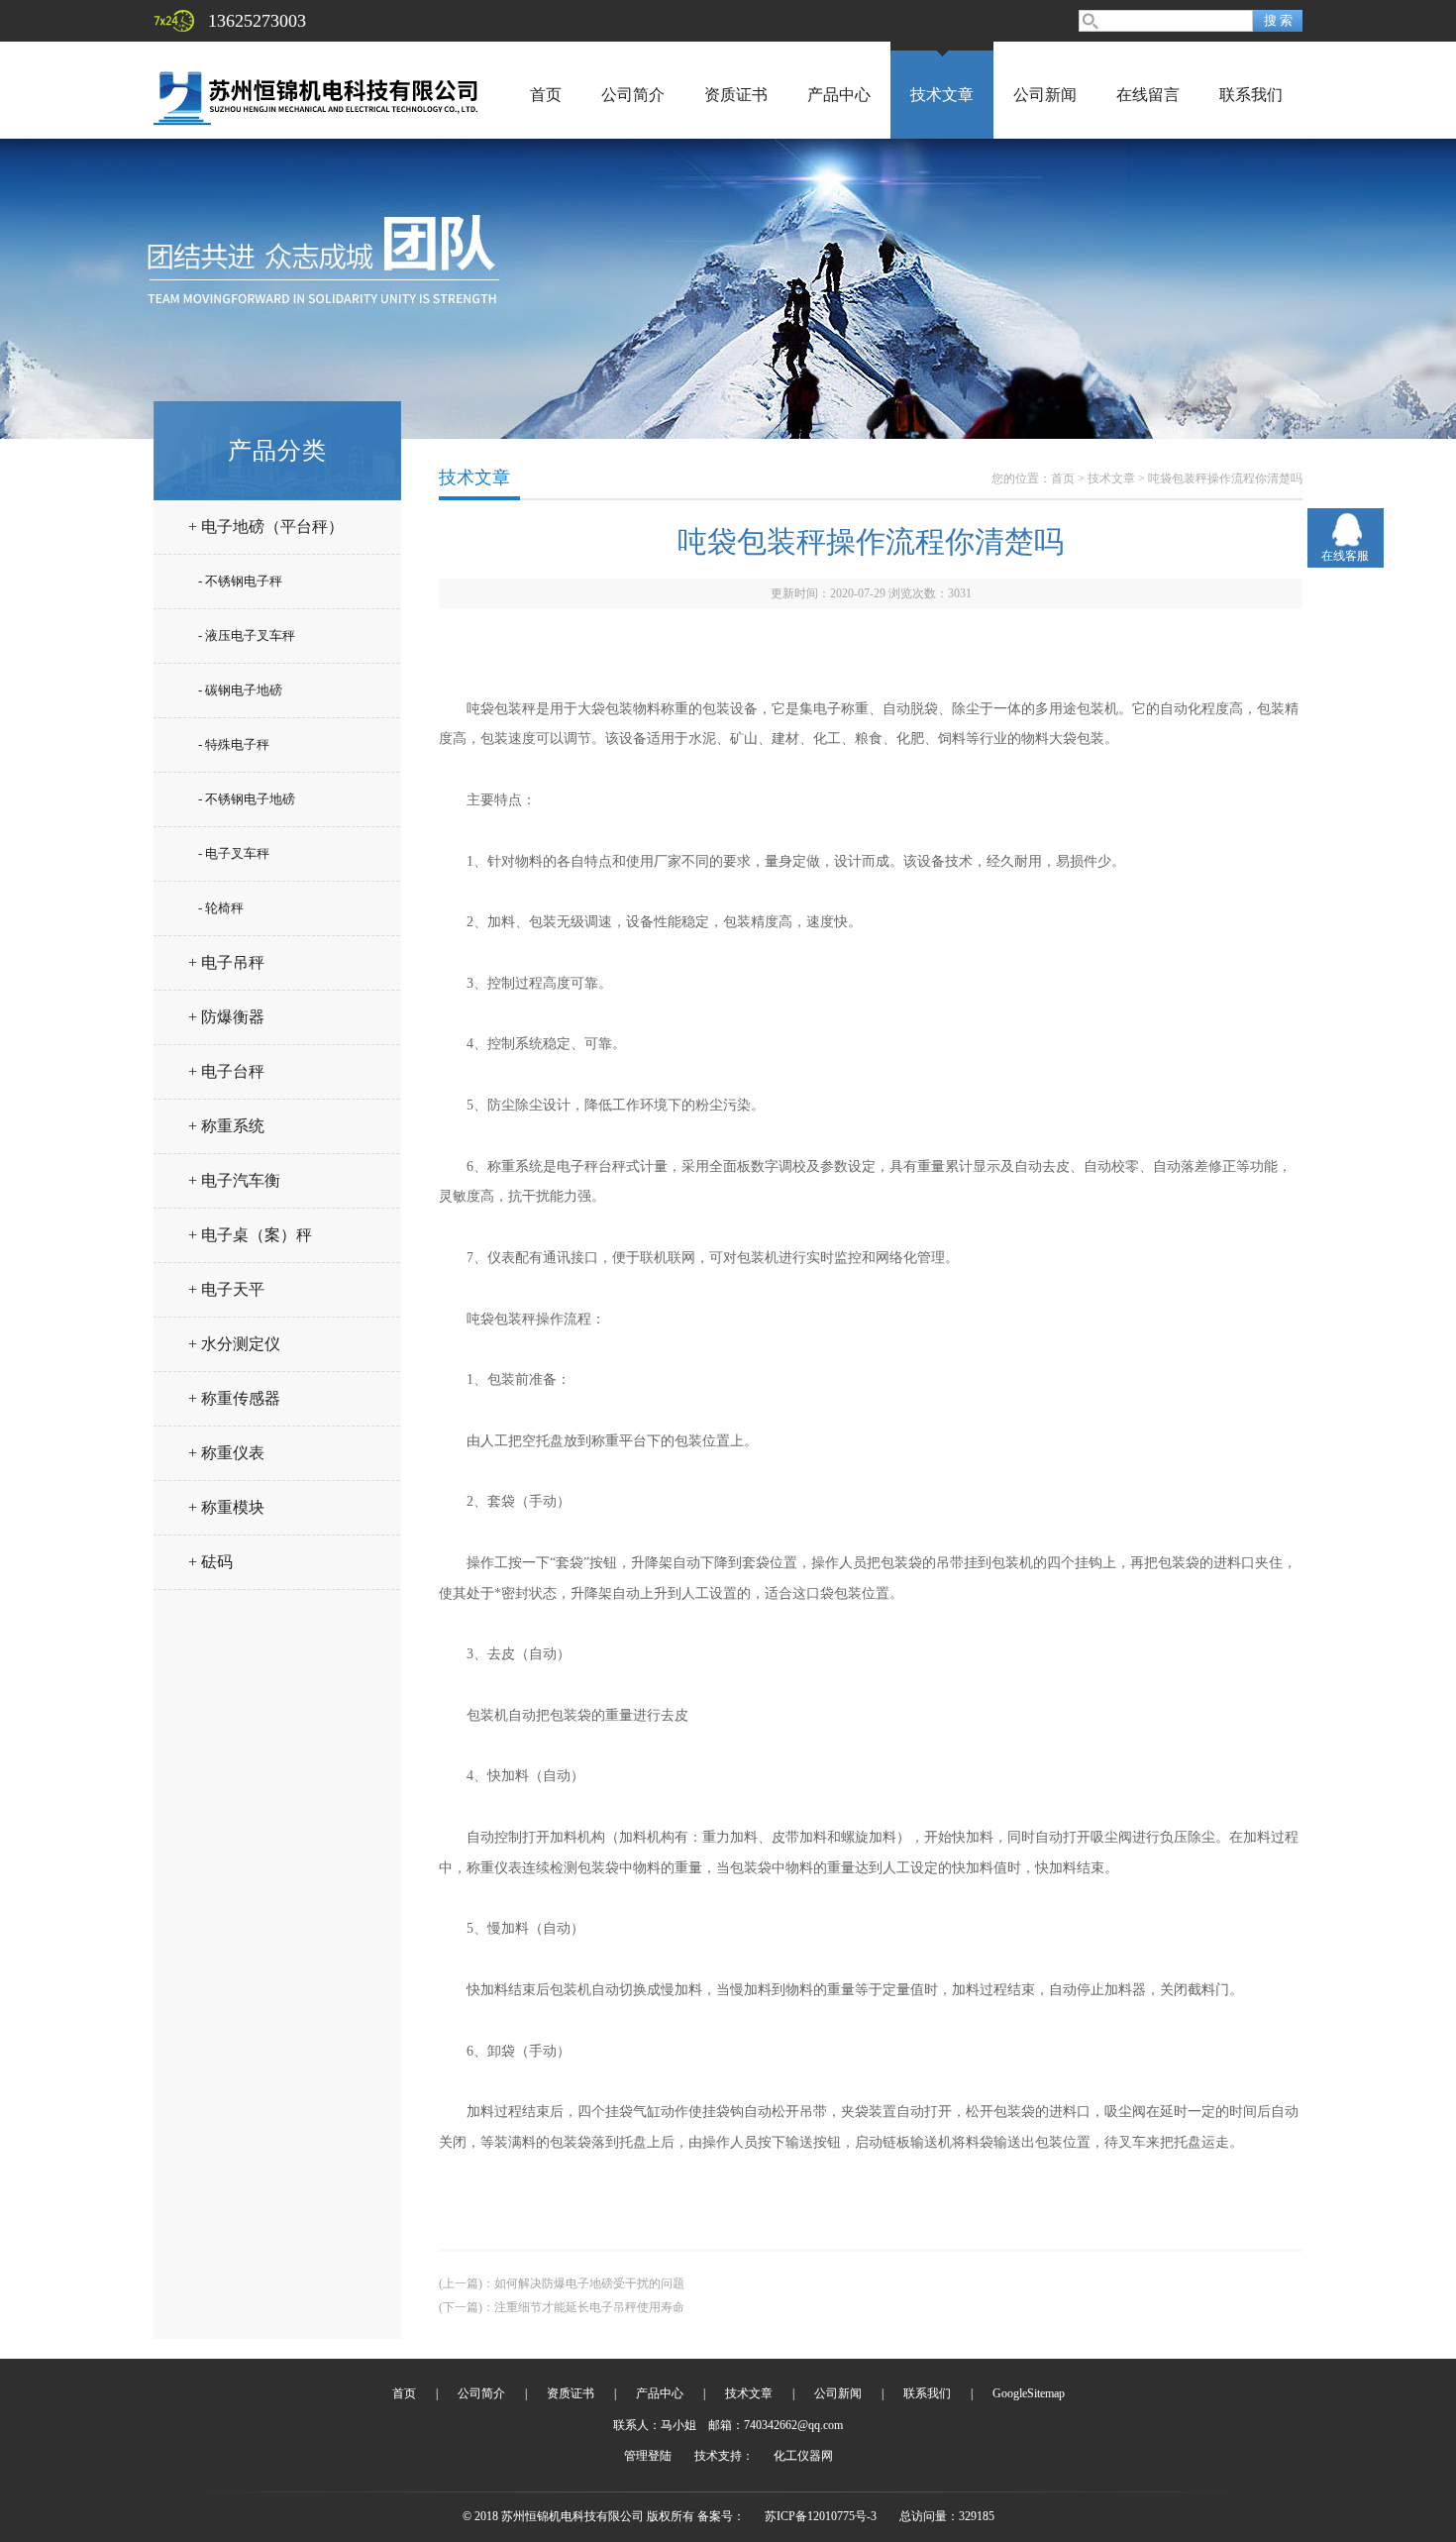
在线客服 (1345, 556)
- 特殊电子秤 (234, 744)
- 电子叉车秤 (234, 853)
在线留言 (1148, 95)
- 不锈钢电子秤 (240, 581)
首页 (546, 95)
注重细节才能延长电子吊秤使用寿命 (589, 2307)
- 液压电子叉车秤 (247, 635)
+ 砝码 (210, 1562)
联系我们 (1251, 95)
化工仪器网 (803, 2456)
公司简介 (633, 95)
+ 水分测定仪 (234, 1344)
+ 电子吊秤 (226, 962)
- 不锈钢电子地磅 (247, 799)
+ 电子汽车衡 (234, 1180)
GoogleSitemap (1029, 2393)
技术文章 (942, 95)
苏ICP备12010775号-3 (821, 2516)
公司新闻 (1045, 95)
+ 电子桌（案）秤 (250, 1235)
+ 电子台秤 (226, 1071)
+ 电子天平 (226, 1289)
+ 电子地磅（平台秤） (266, 527)
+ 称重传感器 (234, 1398)
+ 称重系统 (226, 1126)
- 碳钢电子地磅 (240, 690)
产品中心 (839, 95)
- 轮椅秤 (221, 908)
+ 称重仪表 (226, 1453)
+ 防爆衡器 (226, 1017)
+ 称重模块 (226, 1507)
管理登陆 (648, 2456)
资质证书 (736, 95)
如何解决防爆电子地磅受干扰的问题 (589, 2283)
